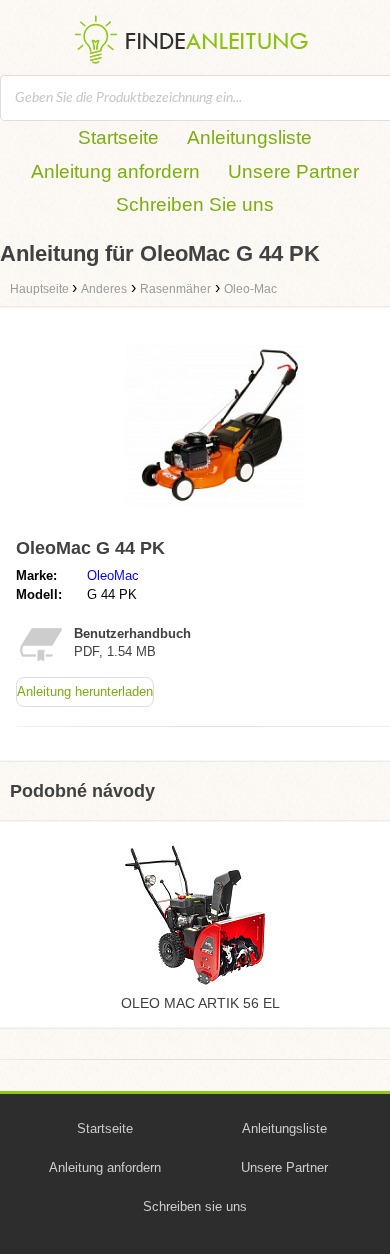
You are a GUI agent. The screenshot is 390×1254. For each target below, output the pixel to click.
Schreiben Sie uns (195, 204)
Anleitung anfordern (115, 171)
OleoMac (113, 575)
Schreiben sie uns (195, 1206)
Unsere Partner (293, 171)
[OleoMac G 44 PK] (215, 520)
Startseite (118, 137)
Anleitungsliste (249, 137)
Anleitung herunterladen (85, 691)
